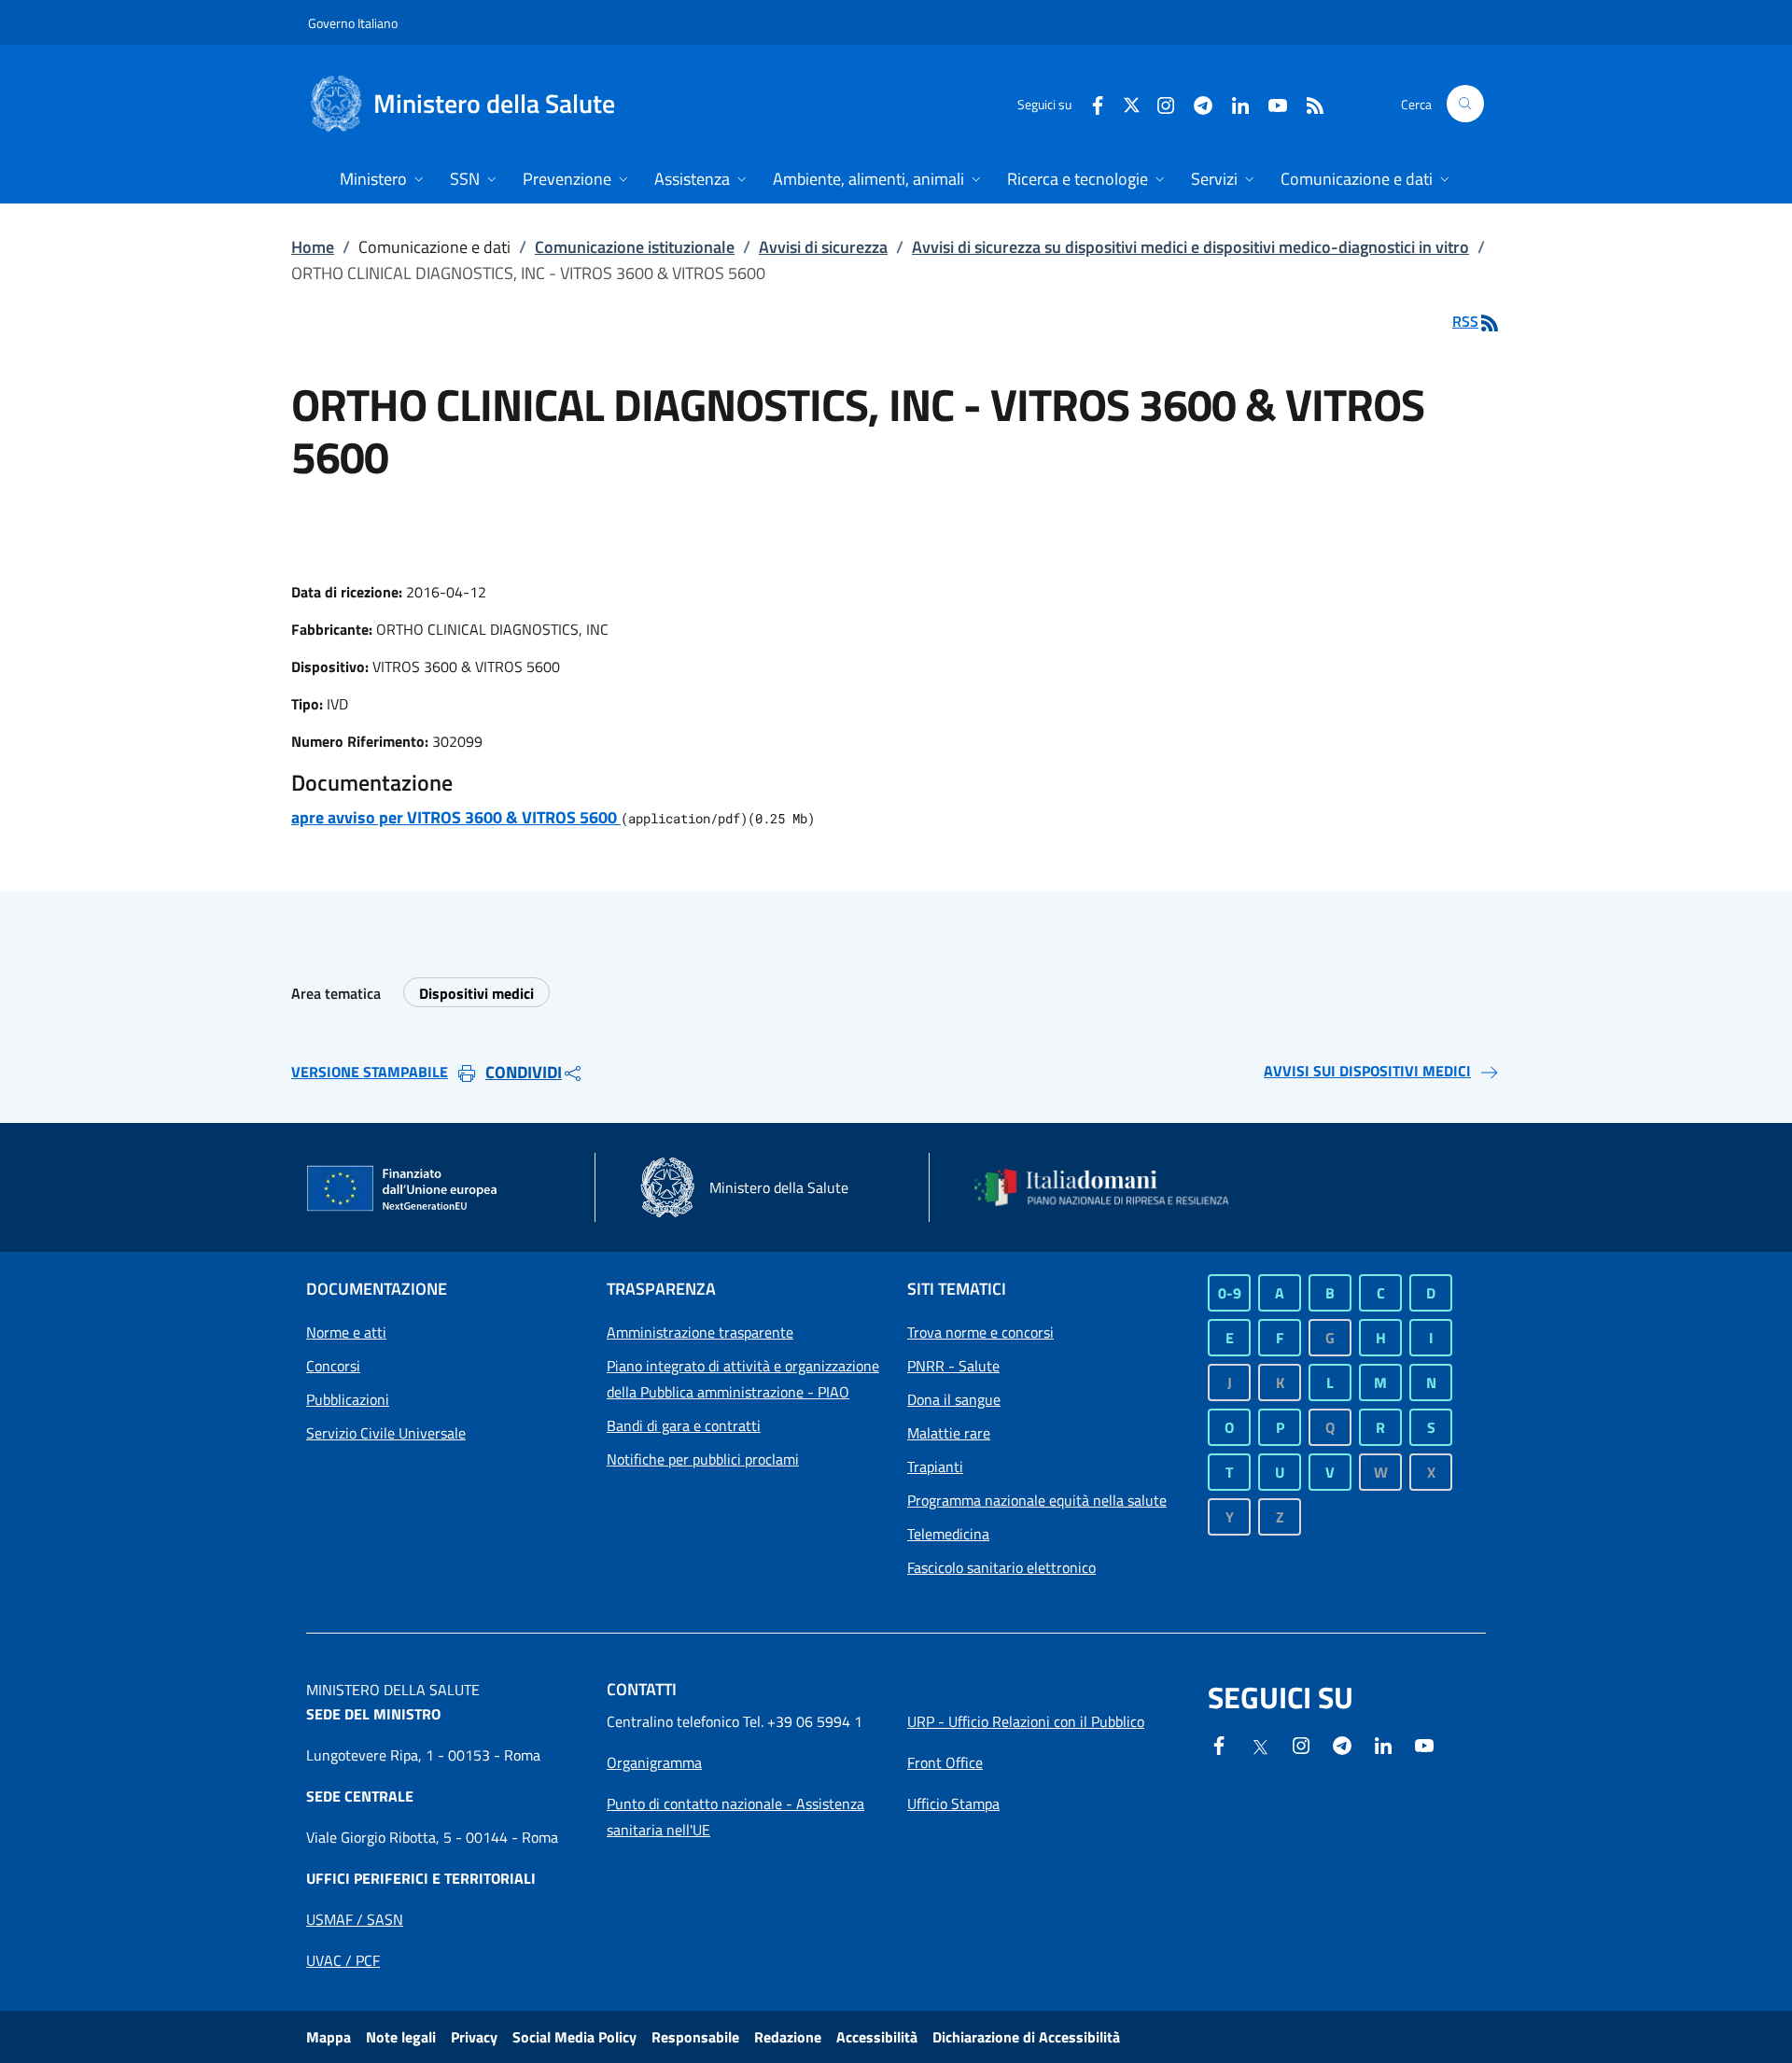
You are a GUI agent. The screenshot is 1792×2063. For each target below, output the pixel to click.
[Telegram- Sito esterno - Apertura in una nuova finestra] (1196, 103)
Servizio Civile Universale (386, 1433)
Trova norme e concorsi (980, 1332)
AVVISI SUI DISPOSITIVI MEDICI (1367, 1071)
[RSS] (1308, 103)
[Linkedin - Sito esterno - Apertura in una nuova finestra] (1233, 103)
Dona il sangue (954, 1399)
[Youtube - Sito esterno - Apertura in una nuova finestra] (1270, 103)
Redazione (788, 2037)
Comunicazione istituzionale (635, 247)
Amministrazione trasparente (700, 1332)
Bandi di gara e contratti (684, 1425)
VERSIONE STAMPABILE (370, 1072)
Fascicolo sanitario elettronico (1001, 1567)
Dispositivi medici (476, 993)
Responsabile (695, 2037)
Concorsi (333, 1366)
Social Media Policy (574, 2037)
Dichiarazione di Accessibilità (1026, 2037)
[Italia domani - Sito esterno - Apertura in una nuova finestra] (1113, 1187)
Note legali (401, 2037)
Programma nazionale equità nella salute (1037, 1500)
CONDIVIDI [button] (524, 1072)
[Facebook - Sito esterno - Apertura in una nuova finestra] (1090, 103)
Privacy (474, 2037)
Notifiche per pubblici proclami (703, 1459)
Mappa (329, 2037)
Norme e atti (346, 1332)
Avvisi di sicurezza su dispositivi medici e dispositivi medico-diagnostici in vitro (1190, 247)
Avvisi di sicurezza (823, 247)
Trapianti (935, 1467)
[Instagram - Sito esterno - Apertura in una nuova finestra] (1158, 103)
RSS (1465, 321)
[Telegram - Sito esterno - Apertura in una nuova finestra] (1342, 1744)
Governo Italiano (353, 23)
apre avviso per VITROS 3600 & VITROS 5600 (456, 817)
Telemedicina (948, 1534)
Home (313, 247)
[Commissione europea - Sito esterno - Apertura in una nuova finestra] (403, 1189)
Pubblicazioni (348, 1399)
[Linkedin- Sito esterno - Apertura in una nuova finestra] (1383, 1744)
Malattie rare (949, 1433)
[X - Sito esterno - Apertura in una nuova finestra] (1132, 103)
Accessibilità (877, 2037)
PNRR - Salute (953, 1366)
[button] (1465, 104)
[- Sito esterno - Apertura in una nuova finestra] (1424, 1744)
